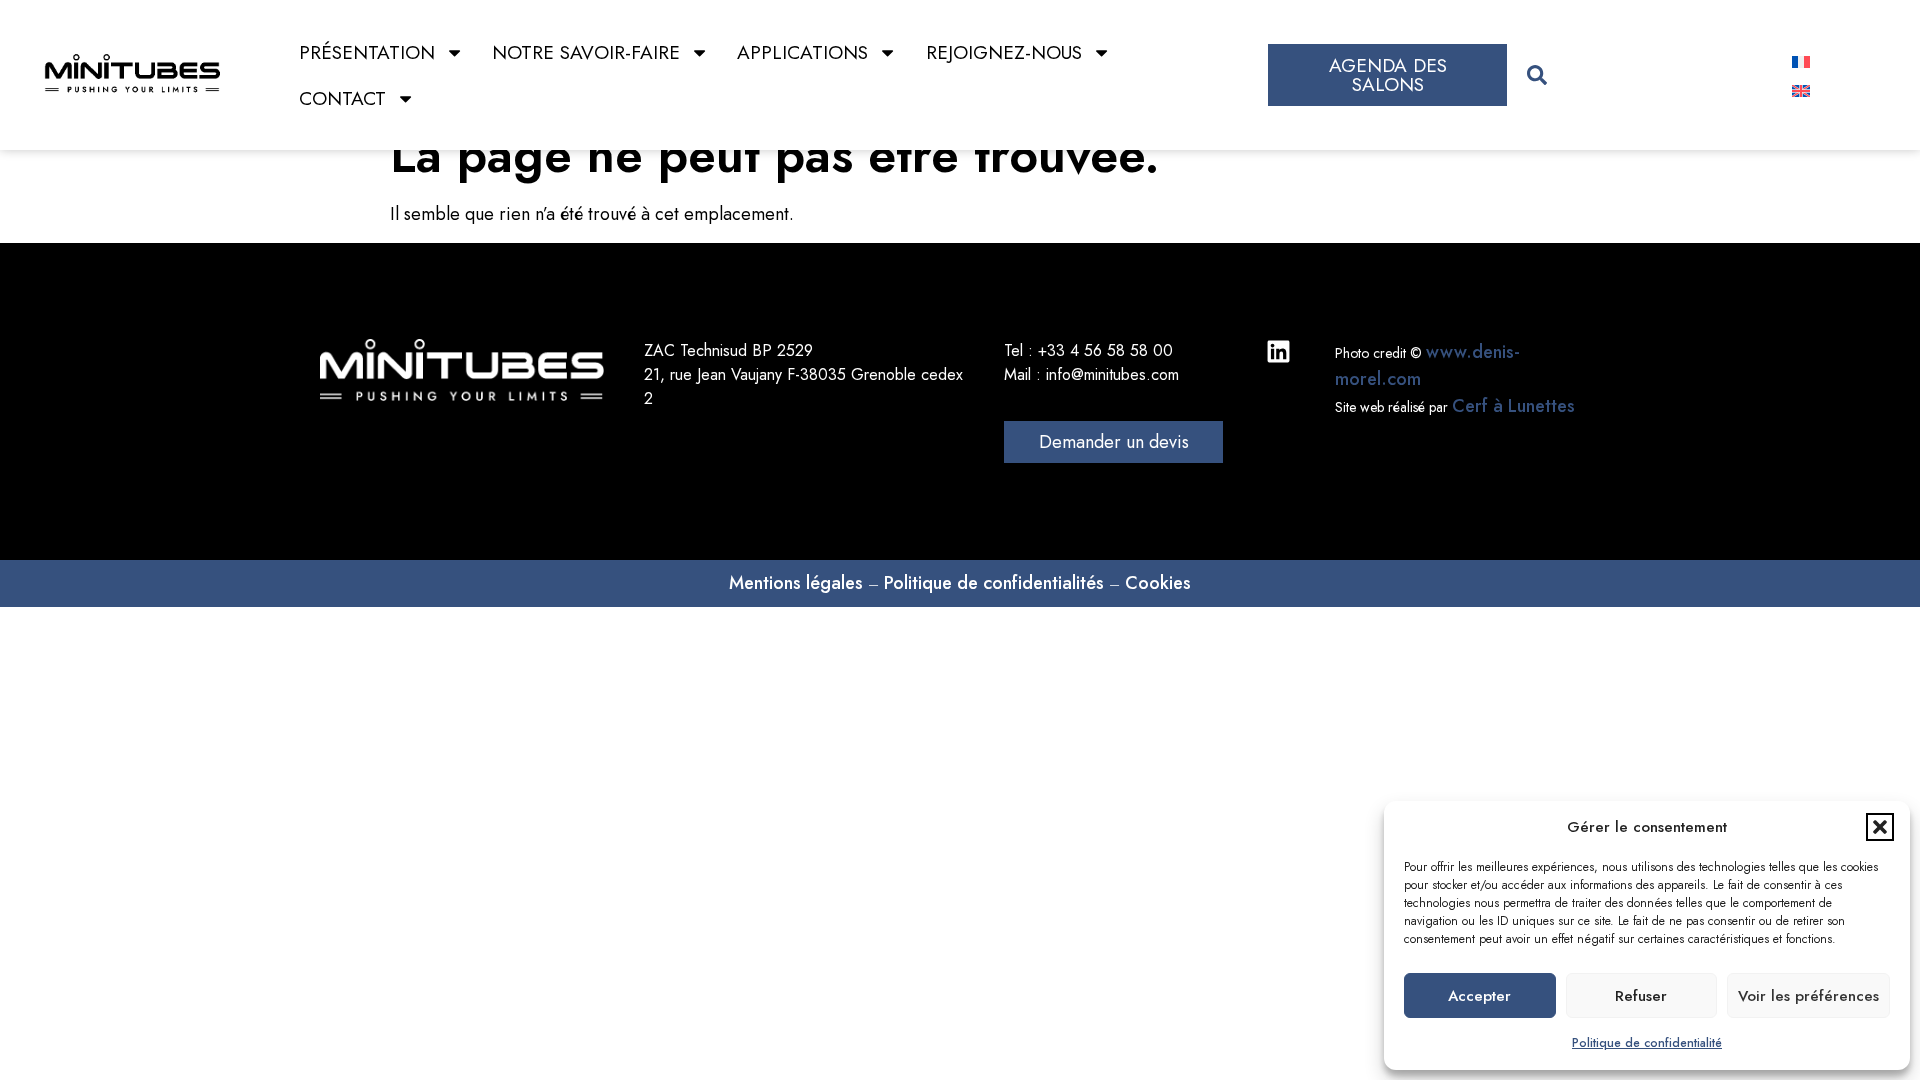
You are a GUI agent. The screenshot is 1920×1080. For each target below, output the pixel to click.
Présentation (367, 52)
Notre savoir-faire (586, 52)
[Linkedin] (1278, 351)
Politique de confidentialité (1647, 1043)
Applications (802, 52)
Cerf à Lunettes (1513, 406)
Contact (342, 98)
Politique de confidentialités (994, 583)
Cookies (1158, 583)
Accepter (1479, 996)
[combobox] (1640, 75)
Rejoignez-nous (1004, 52)
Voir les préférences (1808, 996)
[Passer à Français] (1801, 60)
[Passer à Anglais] (1801, 89)
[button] (1880, 827)
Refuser (1641, 996)
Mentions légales (796, 583)
